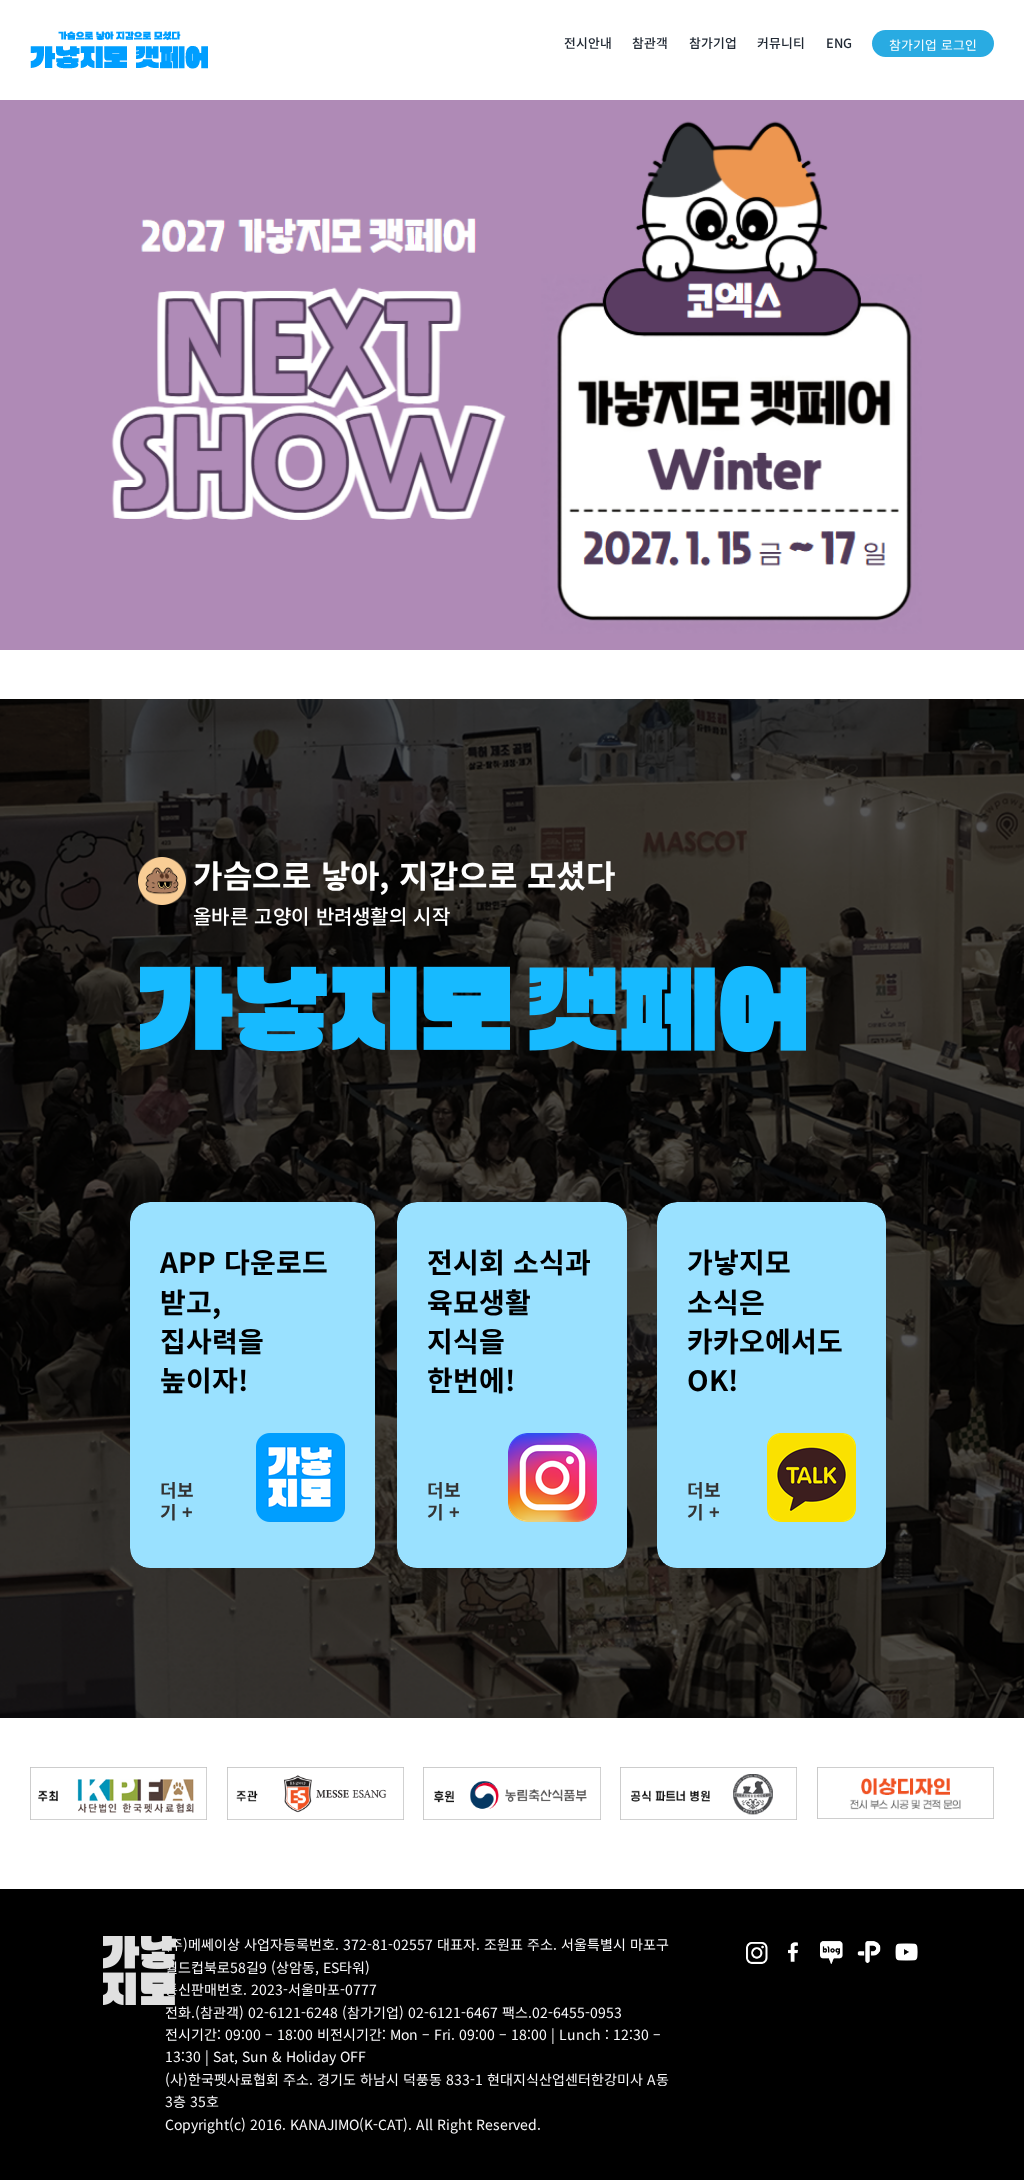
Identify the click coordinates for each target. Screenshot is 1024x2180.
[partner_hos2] (708, 1774)
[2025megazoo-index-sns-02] (757, 1942)
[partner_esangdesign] (905, 1774)
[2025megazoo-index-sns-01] (794, 1942)
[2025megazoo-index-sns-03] (907, 1942)
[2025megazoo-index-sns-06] (869, 1942)
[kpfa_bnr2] (118, 1774)
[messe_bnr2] (315, 1774)
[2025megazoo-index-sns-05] (832, 1942)
